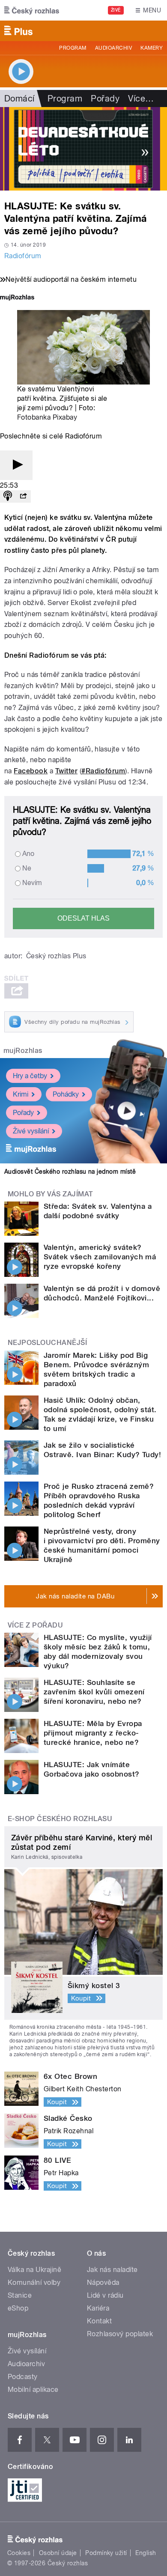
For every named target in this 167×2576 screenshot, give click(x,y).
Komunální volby (34, 2282)
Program (73, 48)
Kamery (152, 48)
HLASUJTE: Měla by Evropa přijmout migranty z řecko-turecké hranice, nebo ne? (93, 1733)
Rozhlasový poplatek (120, 2334)
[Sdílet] (23, 496)
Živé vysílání (31, 1131)
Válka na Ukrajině (34, 2270)
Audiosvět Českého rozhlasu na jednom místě (70, 1172)
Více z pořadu (35, 1625)
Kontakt (99, 2321)
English (146, 2553)
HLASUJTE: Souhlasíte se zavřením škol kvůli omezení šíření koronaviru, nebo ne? (94, 1692)
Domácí (19, 98)
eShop (18, 2308)
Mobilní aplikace (33, 2390)
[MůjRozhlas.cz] (17, 298)
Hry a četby (30, 1076)
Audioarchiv (113, 48)
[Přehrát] (16, 465)
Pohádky (66, 1094)
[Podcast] (8, 496)
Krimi (21, 1094)
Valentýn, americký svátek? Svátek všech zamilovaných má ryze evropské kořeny (100, 1257)
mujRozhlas (23, 1051)
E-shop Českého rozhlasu (60, 1819)
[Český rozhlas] (32, 10)
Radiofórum (23, 256)
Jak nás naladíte (112, 2270)
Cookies (19, 2553)
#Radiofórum (103, 771)
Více (141, 98)
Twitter (66, 771)
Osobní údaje (58, 2553)
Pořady (105, 98)
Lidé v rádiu (105, 2295)
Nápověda (103, 2282)
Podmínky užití (106, 2553)
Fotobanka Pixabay (47, 417)
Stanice (20, 2295)
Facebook (31, 771)
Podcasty (23, 2377)
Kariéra (98, 2308)
